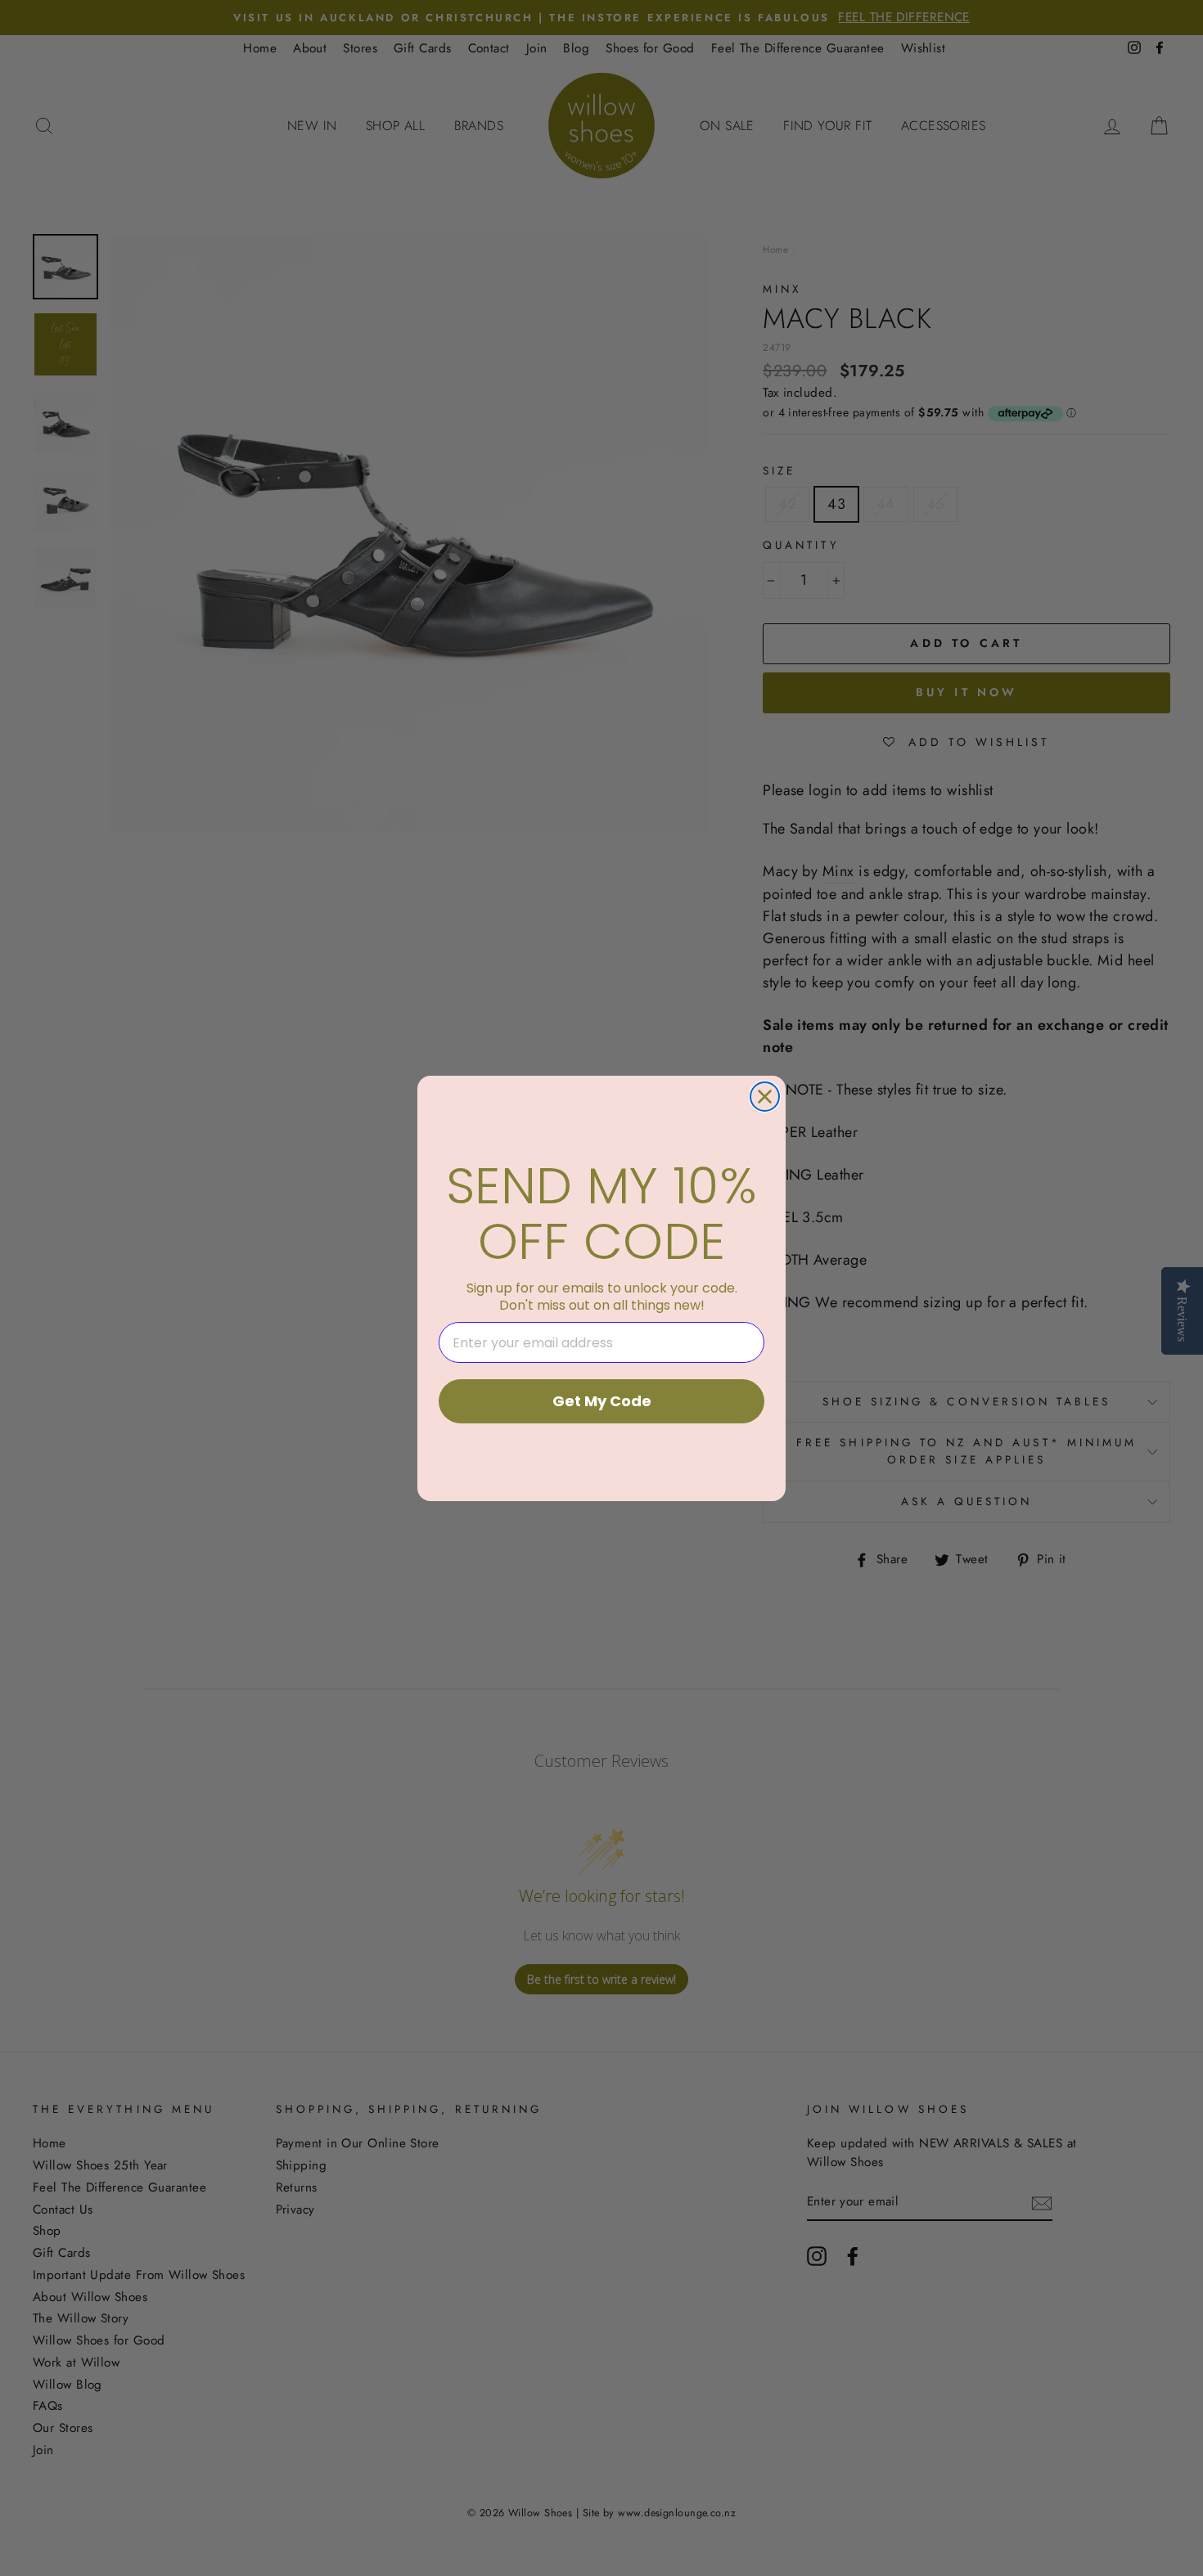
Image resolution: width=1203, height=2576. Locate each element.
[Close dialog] (765, 1097)
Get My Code (602, 1401)
